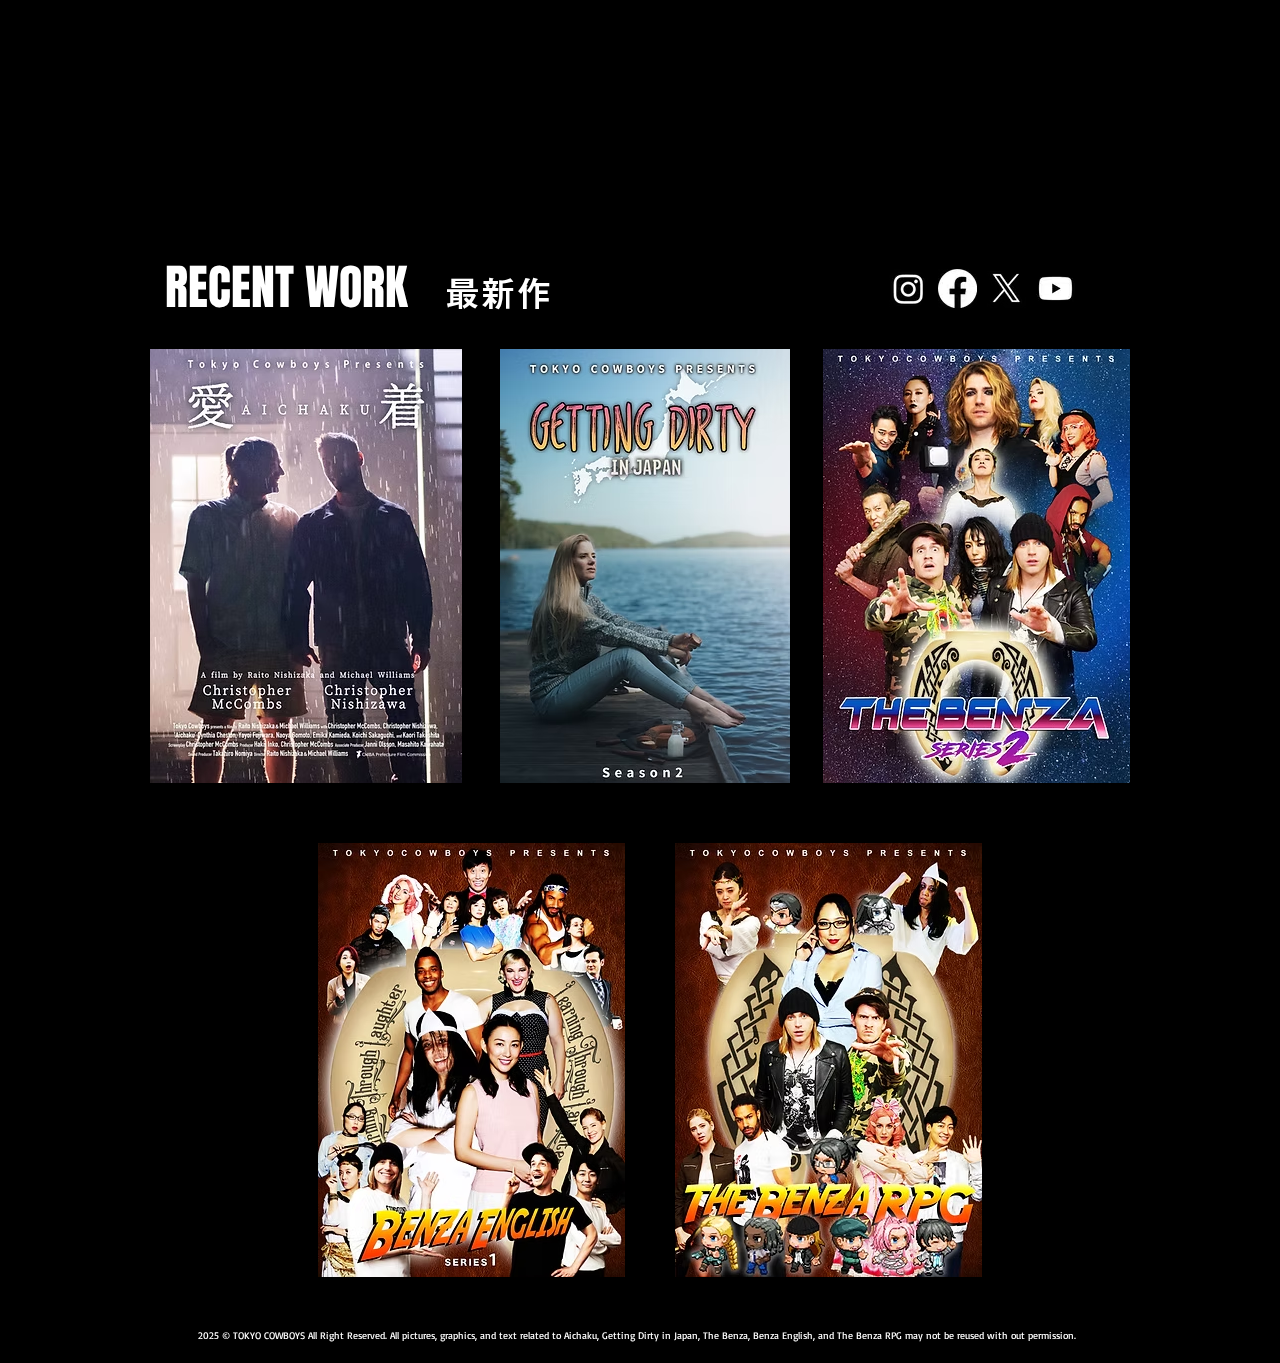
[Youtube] (1055, 288)
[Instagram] (908, 288)
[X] (1006, 288)
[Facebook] (957, 288)
